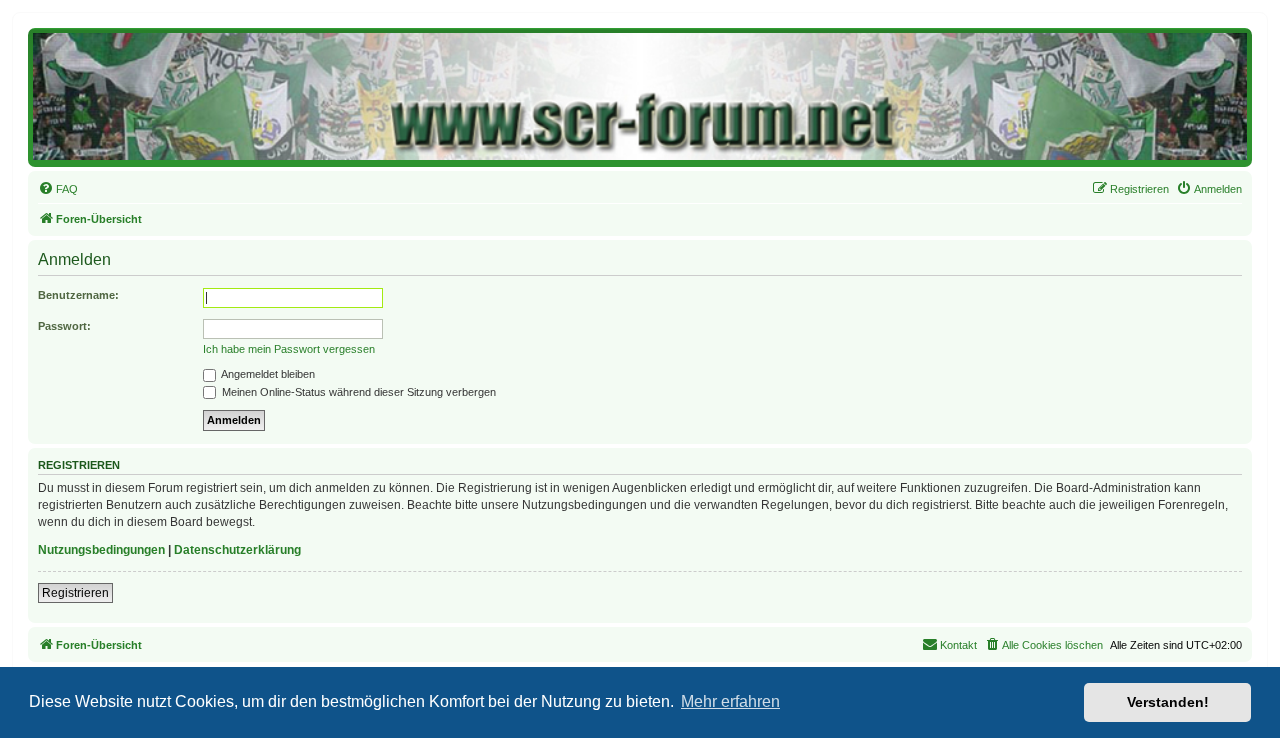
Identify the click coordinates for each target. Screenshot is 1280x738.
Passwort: (64, 326)
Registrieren (75, 593)
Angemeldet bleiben (267, 374)
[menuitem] (58, 189)
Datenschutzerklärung (237, 550)
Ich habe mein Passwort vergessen (289, 349)
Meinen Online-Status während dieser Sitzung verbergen (357, 392)
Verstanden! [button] (1168, 702)
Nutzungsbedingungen (101, 550)
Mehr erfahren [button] (730, 701)
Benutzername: (78, 295)
